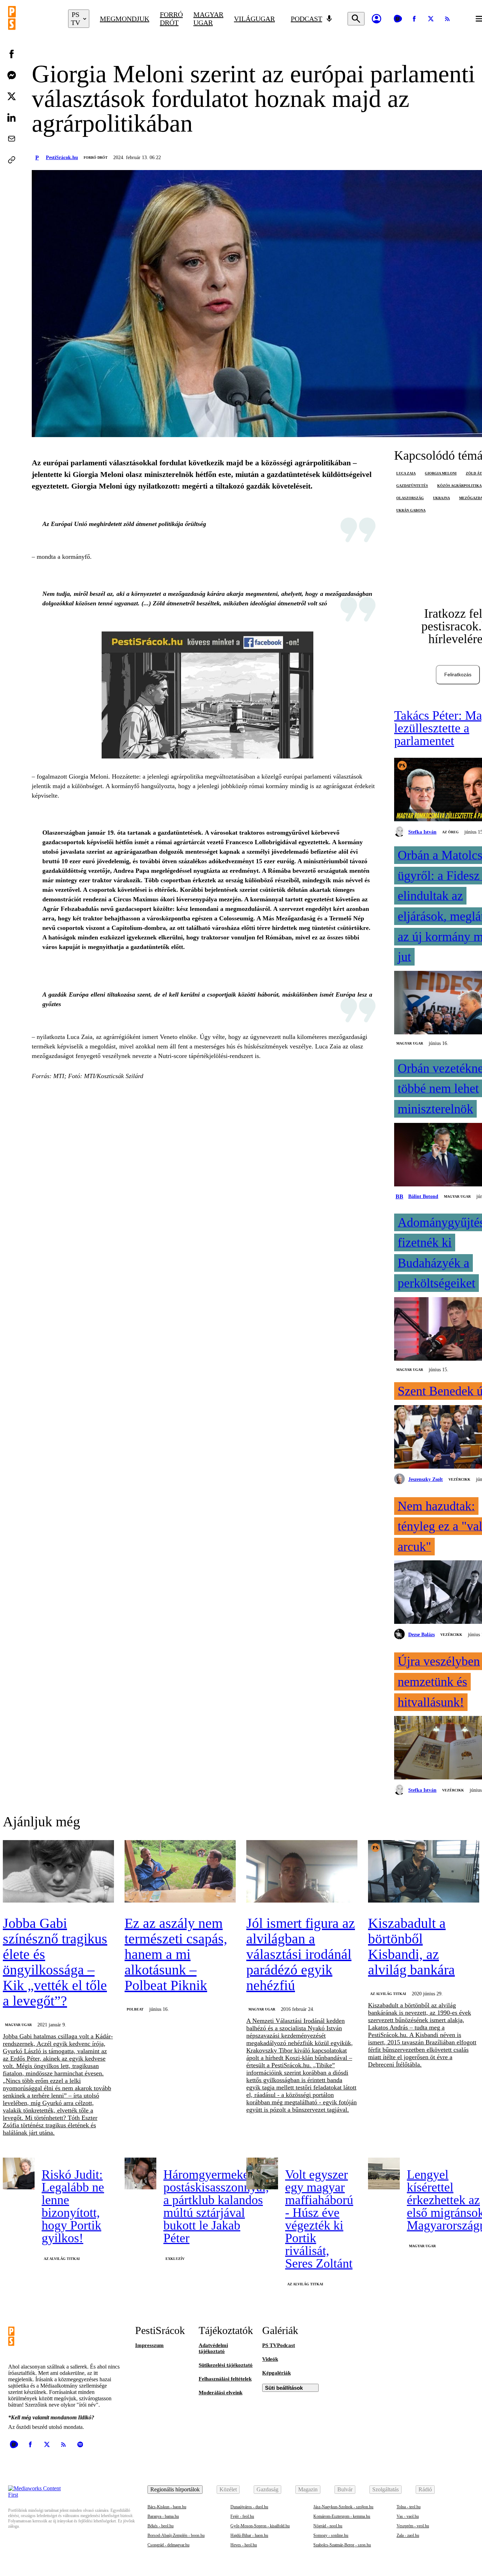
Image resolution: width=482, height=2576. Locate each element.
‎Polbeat (135, 2009)
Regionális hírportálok (175, 2489)
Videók (270, 2359)
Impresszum (149, 2345)
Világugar (254, 19)
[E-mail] (12, 139)
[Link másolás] (12, 160)
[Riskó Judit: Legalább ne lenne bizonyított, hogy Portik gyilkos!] (19, 2173)
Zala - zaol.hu (408, 2535)
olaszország (410, 498)
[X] (431, 19)
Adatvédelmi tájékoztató (213, 2348)
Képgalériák (276, 2373)
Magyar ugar (208, 19)
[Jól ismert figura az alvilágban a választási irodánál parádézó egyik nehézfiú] (302, 1872)
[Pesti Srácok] (33, 19)
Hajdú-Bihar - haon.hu (249, 2535)
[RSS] (447, 19)
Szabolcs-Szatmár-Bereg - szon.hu (342, 2545)
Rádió (425, 2489)
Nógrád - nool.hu (328, 2526)
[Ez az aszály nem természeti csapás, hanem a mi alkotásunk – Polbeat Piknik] (180, 1872)
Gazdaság (267, 2489)
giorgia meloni (441, 473)
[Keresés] (356, 19)
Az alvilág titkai (388, 1994)
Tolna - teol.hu (409, 2507)
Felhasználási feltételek (225, 2379)
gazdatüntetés (412, 486)
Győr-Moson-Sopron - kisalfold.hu (260, 2526)
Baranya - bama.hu (163, 2516)
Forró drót (171, 19)
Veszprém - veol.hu (413, 2526)
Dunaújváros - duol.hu (249, 2507)
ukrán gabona (411, 510)
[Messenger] (12, 75)
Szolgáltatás (385, 2489)
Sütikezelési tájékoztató (226, 2365)
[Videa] (398, 19)
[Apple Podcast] (97, 2444)
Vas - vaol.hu (408, 2516)
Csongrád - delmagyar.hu (168, 2545)
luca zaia (406, 473)
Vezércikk (459, 1479)
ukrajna (441, 498)
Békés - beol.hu (161, 2526)
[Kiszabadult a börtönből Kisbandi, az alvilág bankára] (424, 1872)
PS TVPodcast (279, 2345)
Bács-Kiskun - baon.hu (167, 2507)
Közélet (228, 2489)
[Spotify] (80, 2444)
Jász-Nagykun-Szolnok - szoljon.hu (343, 2507)
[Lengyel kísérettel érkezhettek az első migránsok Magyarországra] (384, 2173)
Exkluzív (175, 2259)
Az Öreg (450, 832)
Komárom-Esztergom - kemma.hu (342, 2516)
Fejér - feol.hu (242, 2516)
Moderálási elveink (221, 2393)
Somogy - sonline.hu (331, 2535)
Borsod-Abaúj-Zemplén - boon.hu (176, 2535)
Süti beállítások (284, 2388)
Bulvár (345, 2489)
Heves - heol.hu (244, 2545)
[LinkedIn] (12, 117)
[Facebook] (414, 19)
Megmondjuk (125, 19)
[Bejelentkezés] (376, 19)
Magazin (308, 2489)
